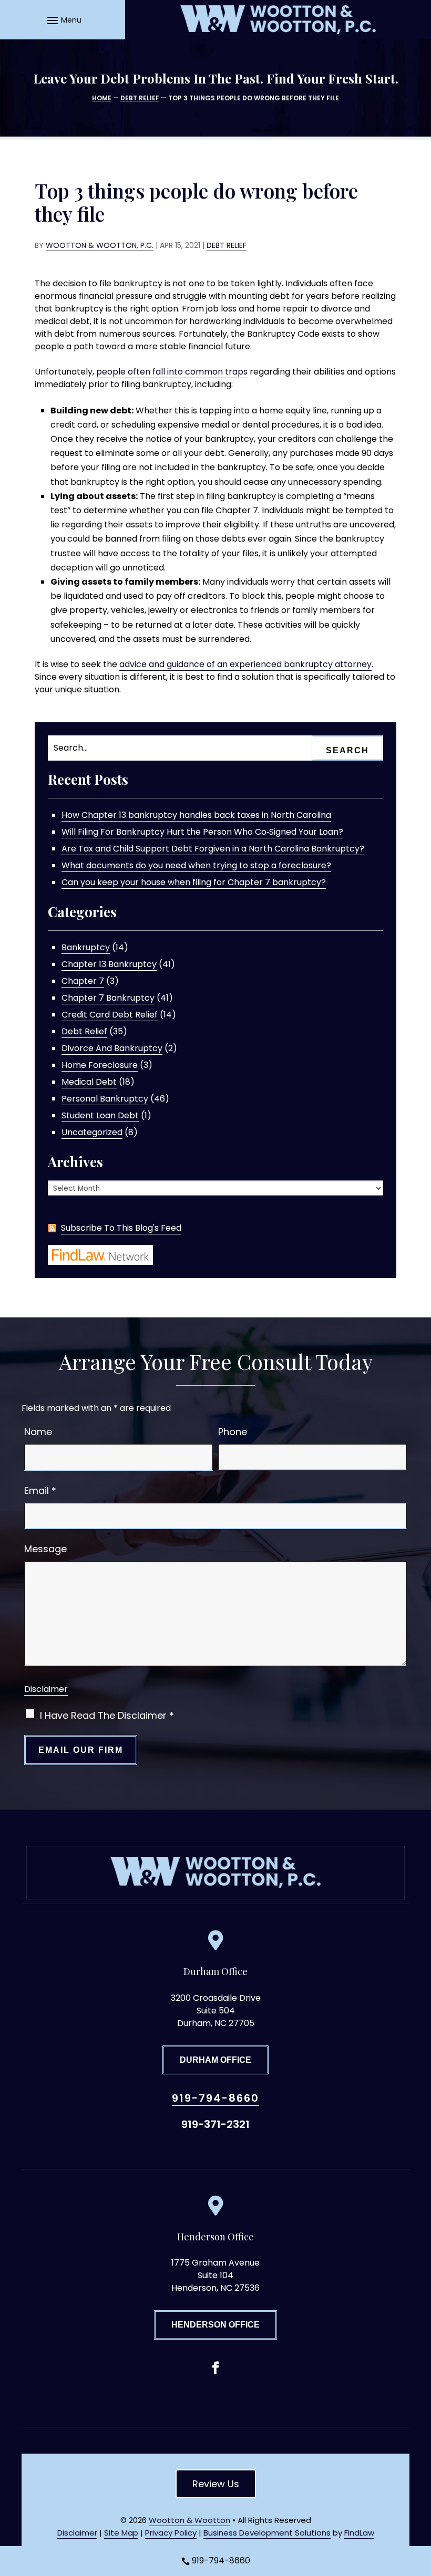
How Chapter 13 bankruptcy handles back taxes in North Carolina (196, 815)
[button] (63, 20)
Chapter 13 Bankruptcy (109, 964)
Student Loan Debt (100, 1115)
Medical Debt (89, 1082)
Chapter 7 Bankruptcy (108, 998)
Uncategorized (92, 1132)
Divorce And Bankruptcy (112, 1048)
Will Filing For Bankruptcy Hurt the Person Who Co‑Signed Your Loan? (202, 832)
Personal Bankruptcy (105, 1099)
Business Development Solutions (267, 2533)
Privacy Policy (171, 2533)
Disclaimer (46, 1689)
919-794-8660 (215, 2098)
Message (45, 1549)
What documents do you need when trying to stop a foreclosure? (196, 865)
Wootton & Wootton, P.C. (100, 245)
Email (40, 1490)
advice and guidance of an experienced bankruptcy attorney (245, 664)
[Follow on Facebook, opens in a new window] (215, 2368)
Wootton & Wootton (189, 2520)
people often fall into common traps (172, 372)
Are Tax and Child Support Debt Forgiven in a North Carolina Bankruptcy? (213, 849)
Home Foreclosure (100, 1065)
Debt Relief (227, 245)
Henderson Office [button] (215, 2325)
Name (38, 1432)
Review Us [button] (216, 2484)
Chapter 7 (83, 981)
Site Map (121, 2533)
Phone (233, 1432)
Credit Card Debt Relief (110, 1015)
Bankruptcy (86, 947)
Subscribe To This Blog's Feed (121, 1228)
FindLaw (359, 2533)
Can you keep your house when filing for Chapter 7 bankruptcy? (194, 882)
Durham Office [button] (215, 2060)
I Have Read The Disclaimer (107, 1715)
